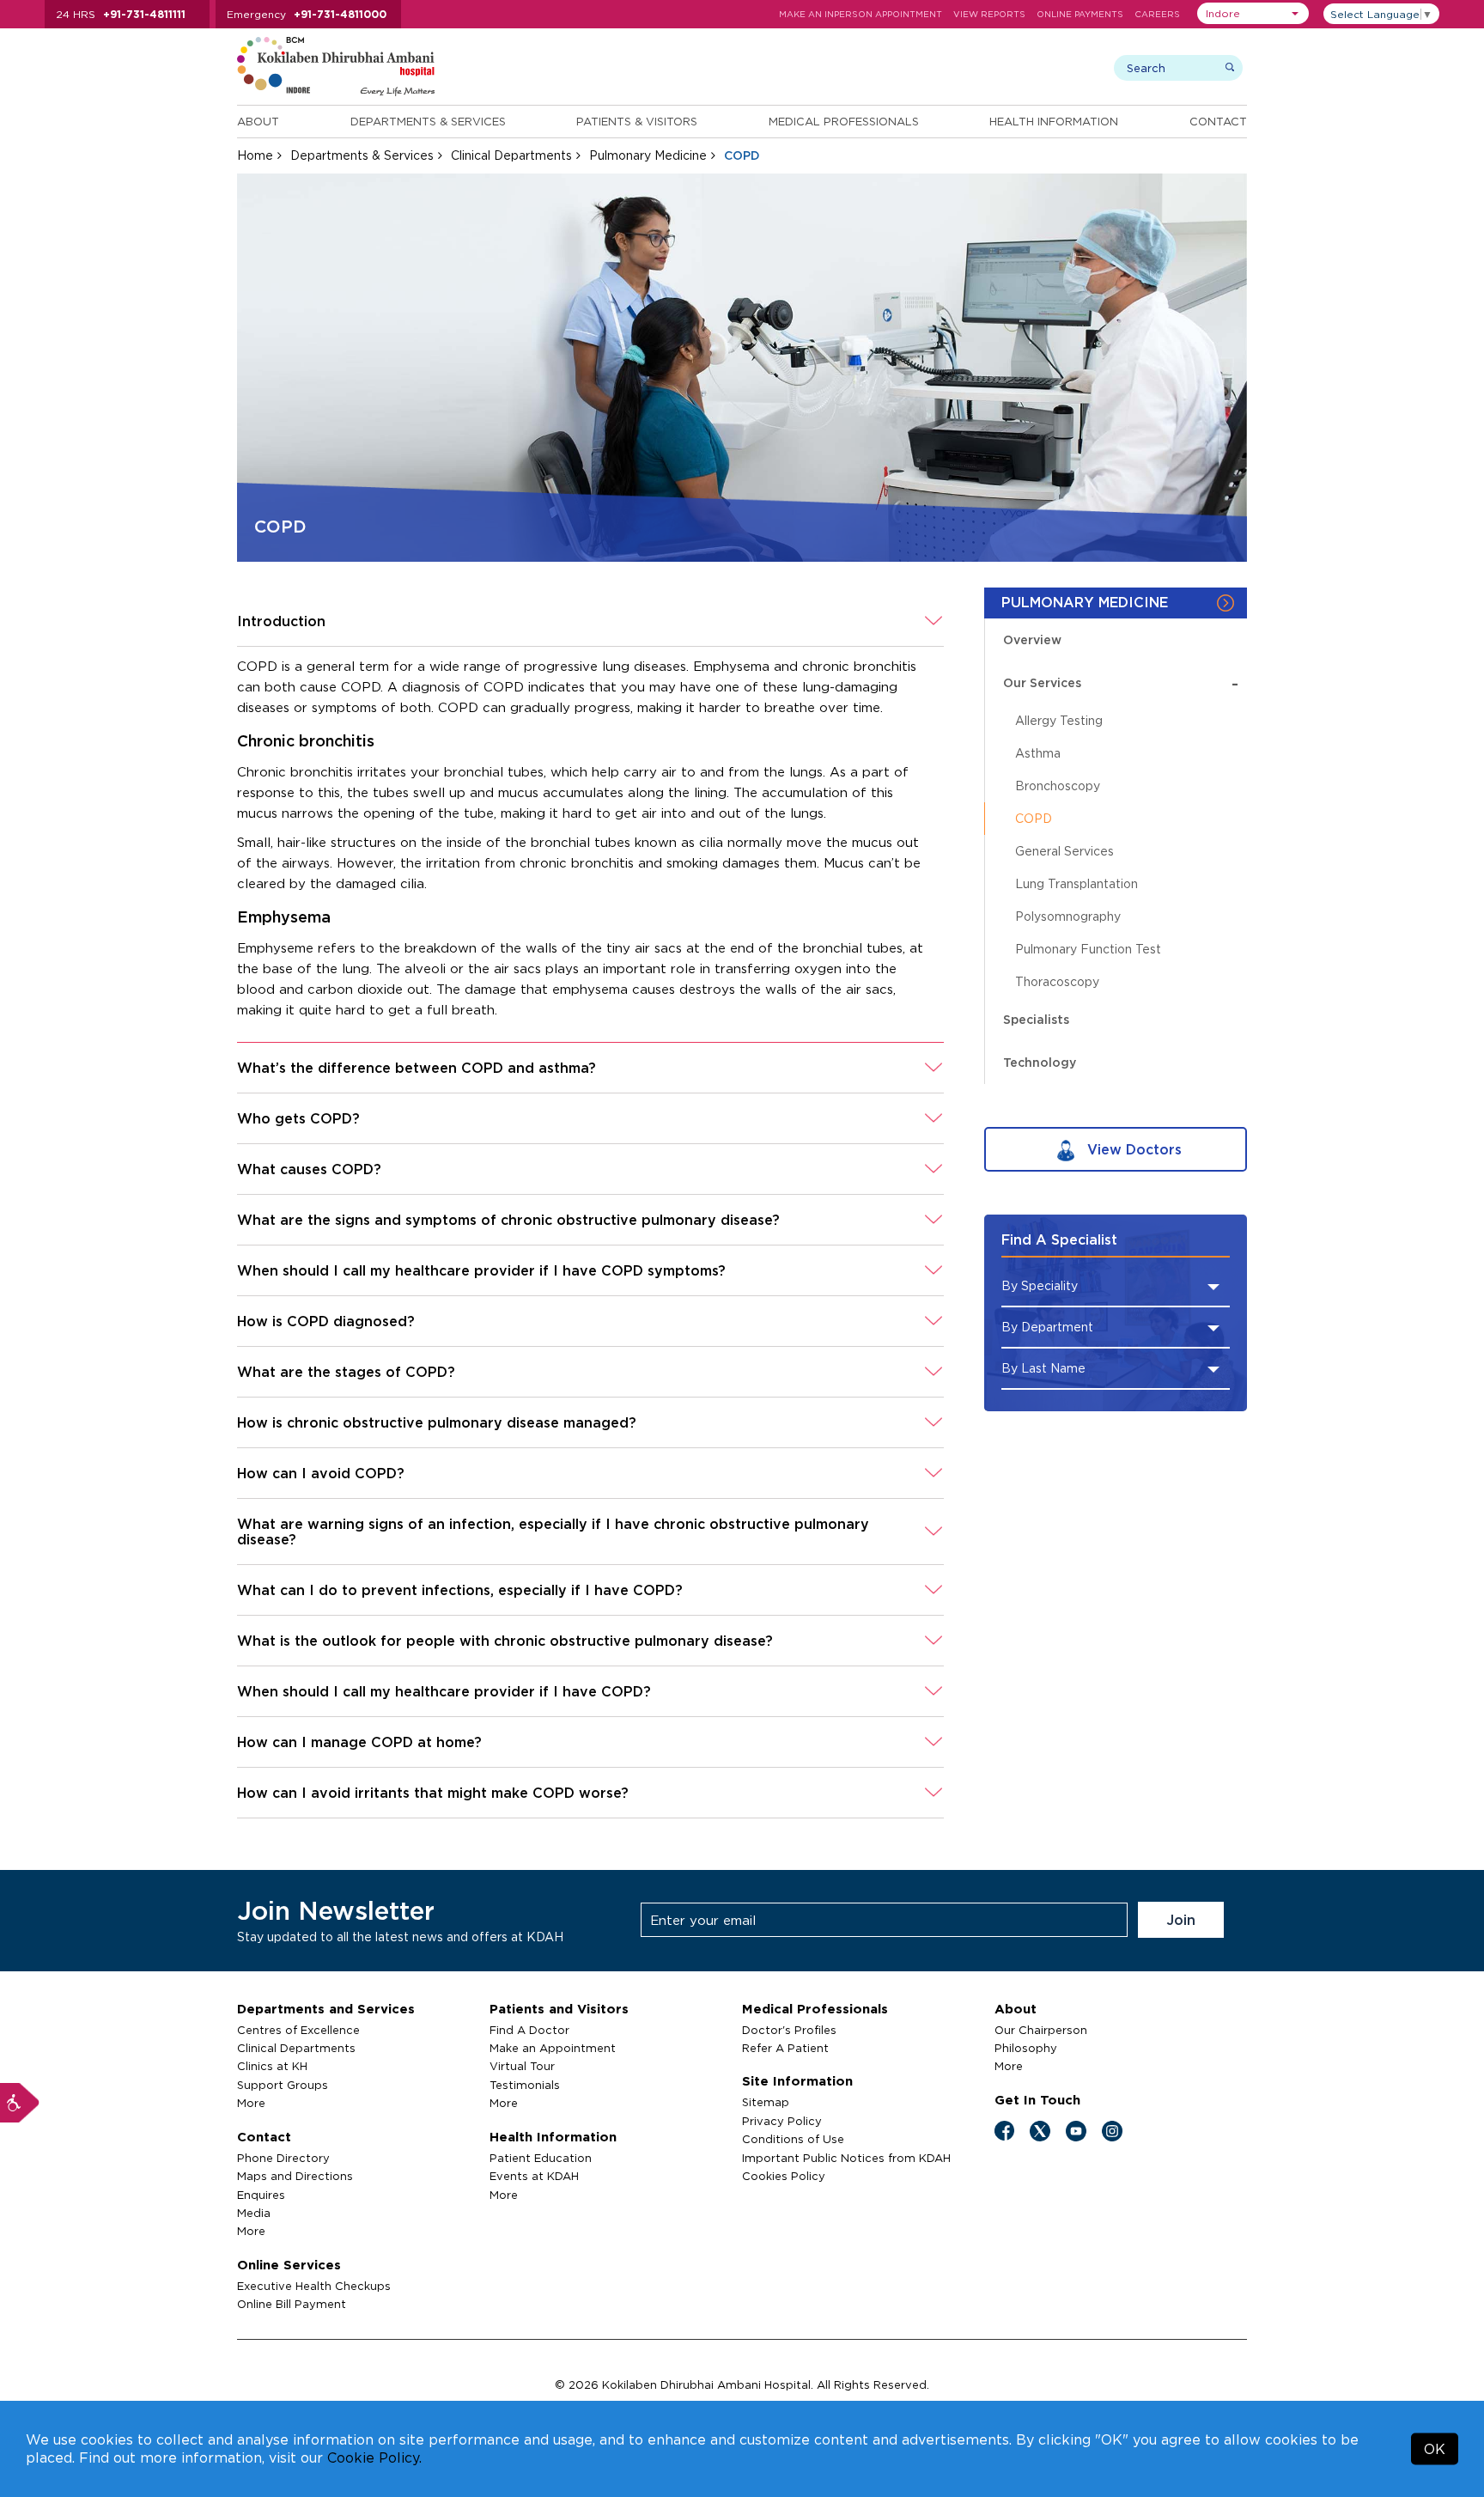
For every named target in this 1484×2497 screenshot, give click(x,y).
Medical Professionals (844, 121)
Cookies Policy (784, 2176)
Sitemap (766, 2102)
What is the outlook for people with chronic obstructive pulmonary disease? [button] (505, 1641)
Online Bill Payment (292, 2304)
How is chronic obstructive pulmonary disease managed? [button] (437, 1422)
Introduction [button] (281, 621)
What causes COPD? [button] (309, 1169)
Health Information (1054, 121)
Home (255, 155)
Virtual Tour (522, 2066)
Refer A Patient (785, 2048)
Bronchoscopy (1058, 786)
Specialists (1036, 1019)
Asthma (1038, 753)
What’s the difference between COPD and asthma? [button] (417, 1068)
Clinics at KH (272, 2066)
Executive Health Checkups (314, 2286)
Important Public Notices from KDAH (846, 2158)
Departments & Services (428, 121)
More (251, 2103)
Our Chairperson (1041, 2030)
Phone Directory (283, 2158)
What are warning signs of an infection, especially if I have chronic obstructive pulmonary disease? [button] (553, 1532)
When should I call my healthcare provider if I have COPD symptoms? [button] (481, 1270)
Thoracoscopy (1057, 981)
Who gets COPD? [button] (298, 1118)
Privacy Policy (782, 2121)
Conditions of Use (793, 2139)
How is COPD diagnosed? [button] (326, 1321)
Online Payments (1080, 14)
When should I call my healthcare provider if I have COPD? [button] (444, 1691)
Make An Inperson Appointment (861, 14)
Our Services (1121, 682)
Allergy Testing (1059, 720)
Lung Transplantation (1077, 883)
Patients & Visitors (637, 121)
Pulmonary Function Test (1088, 949)
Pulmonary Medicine (648, 155)
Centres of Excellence (298, 2030)
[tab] (590, 621)
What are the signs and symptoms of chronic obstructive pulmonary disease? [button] (508, 1220)
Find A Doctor (529, 2030)
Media (254, 2213)
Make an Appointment (553, 2048)
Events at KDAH (534, 2176)
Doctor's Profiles (789, 2030)
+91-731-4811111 (144, 14)
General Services (1064, 851)
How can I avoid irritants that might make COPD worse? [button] (433, 1793)
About (258, 121)
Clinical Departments (511, 155)
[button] (1253, 13)
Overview (1032, 639)
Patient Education (541, 2158)
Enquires (261, 2195)
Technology (1040, 1062)
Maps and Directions (295, 2176)
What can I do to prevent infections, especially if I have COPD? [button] (460, 1590)
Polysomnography (1068, 916)
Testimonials (525, 2085)
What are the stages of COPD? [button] (346, 1372)
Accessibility (20, 2103)
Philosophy (1026, 2048)
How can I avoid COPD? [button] (321, 1473)
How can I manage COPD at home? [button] (359, 1742)
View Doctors (1132, 1149)
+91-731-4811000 (340, 14)
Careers (1157, 14)
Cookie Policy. (374, 2457)
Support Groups (283, 2085)
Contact (1218, 121)
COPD (1034, 818)
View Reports (989, 14)
